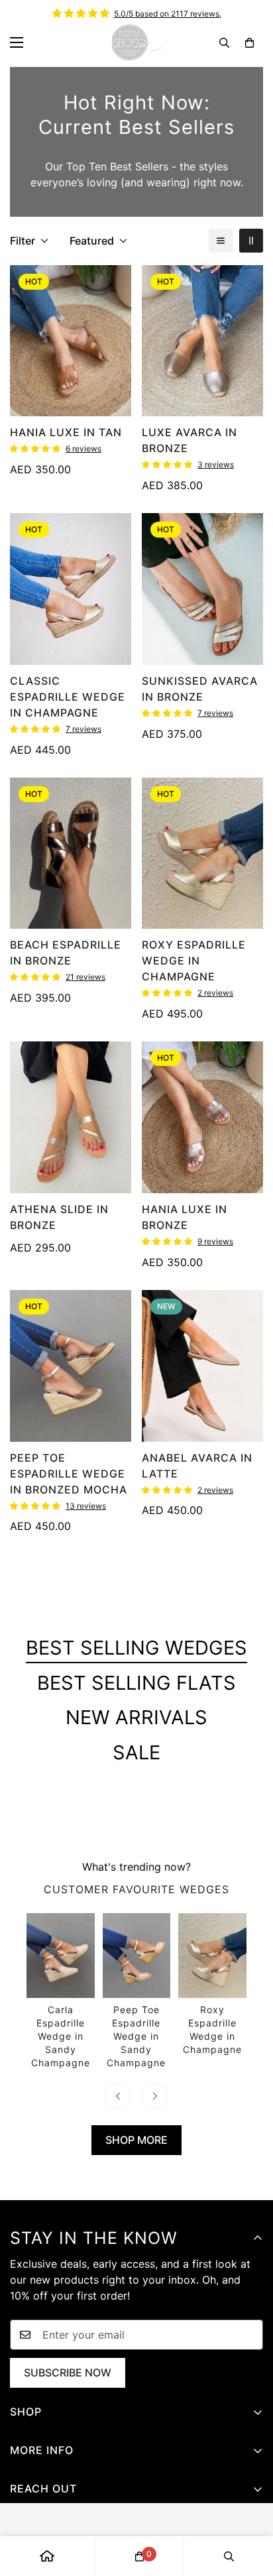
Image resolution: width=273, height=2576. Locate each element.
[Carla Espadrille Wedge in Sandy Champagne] (61, 1991)
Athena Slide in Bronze (59, 1217)
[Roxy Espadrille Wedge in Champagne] (202, 853)
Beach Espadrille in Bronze (66, 953)
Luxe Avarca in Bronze (190, 440)
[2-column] (251, 241)
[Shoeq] (137, 42)
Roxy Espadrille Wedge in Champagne (194, 961)
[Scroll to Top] (249, 2506)
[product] (47, 2556)
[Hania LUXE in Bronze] (202, 1117)
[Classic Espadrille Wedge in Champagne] (71, 589)
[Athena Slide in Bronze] (71, 1117)
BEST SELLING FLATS (136, 1683)
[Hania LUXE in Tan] (71, 341)
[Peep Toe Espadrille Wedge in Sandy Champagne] (137, 1991)
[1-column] (221, 241)
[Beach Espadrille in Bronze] (71, 853)
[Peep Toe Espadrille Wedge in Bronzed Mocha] (71, 1366)
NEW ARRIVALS (136, 1717)
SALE (136, 1752)
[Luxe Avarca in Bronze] (202, 341)
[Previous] (118, 2096)
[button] (249, 43)
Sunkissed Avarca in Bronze (200, 689)
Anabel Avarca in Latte (197, 1466)
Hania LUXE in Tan (66, 432)
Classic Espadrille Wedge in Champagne (68, 697)
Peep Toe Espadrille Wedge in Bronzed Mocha (69, 1474)
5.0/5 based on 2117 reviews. (168, 14)
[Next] (155, 2096)
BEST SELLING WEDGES (136, 1648)
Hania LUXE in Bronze (185, 1217)
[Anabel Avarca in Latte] (202, 1366)
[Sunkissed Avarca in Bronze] (202, 589)
